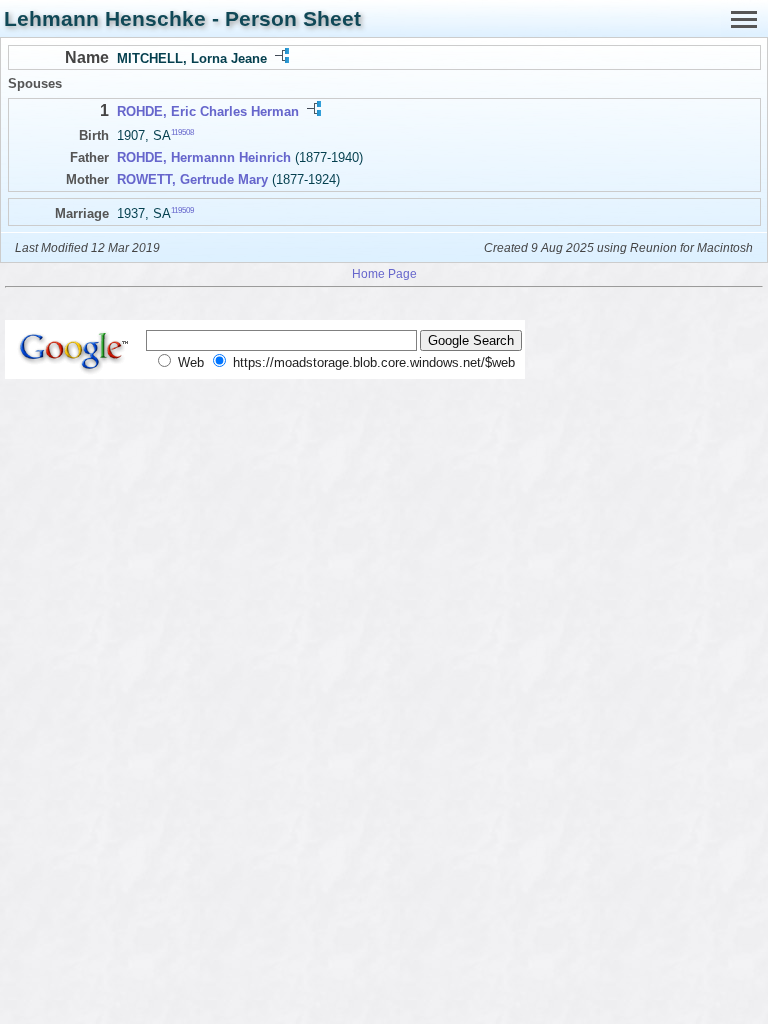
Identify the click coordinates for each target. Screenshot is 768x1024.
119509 (182, 209)
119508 (182, 132)
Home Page (384, 273)
